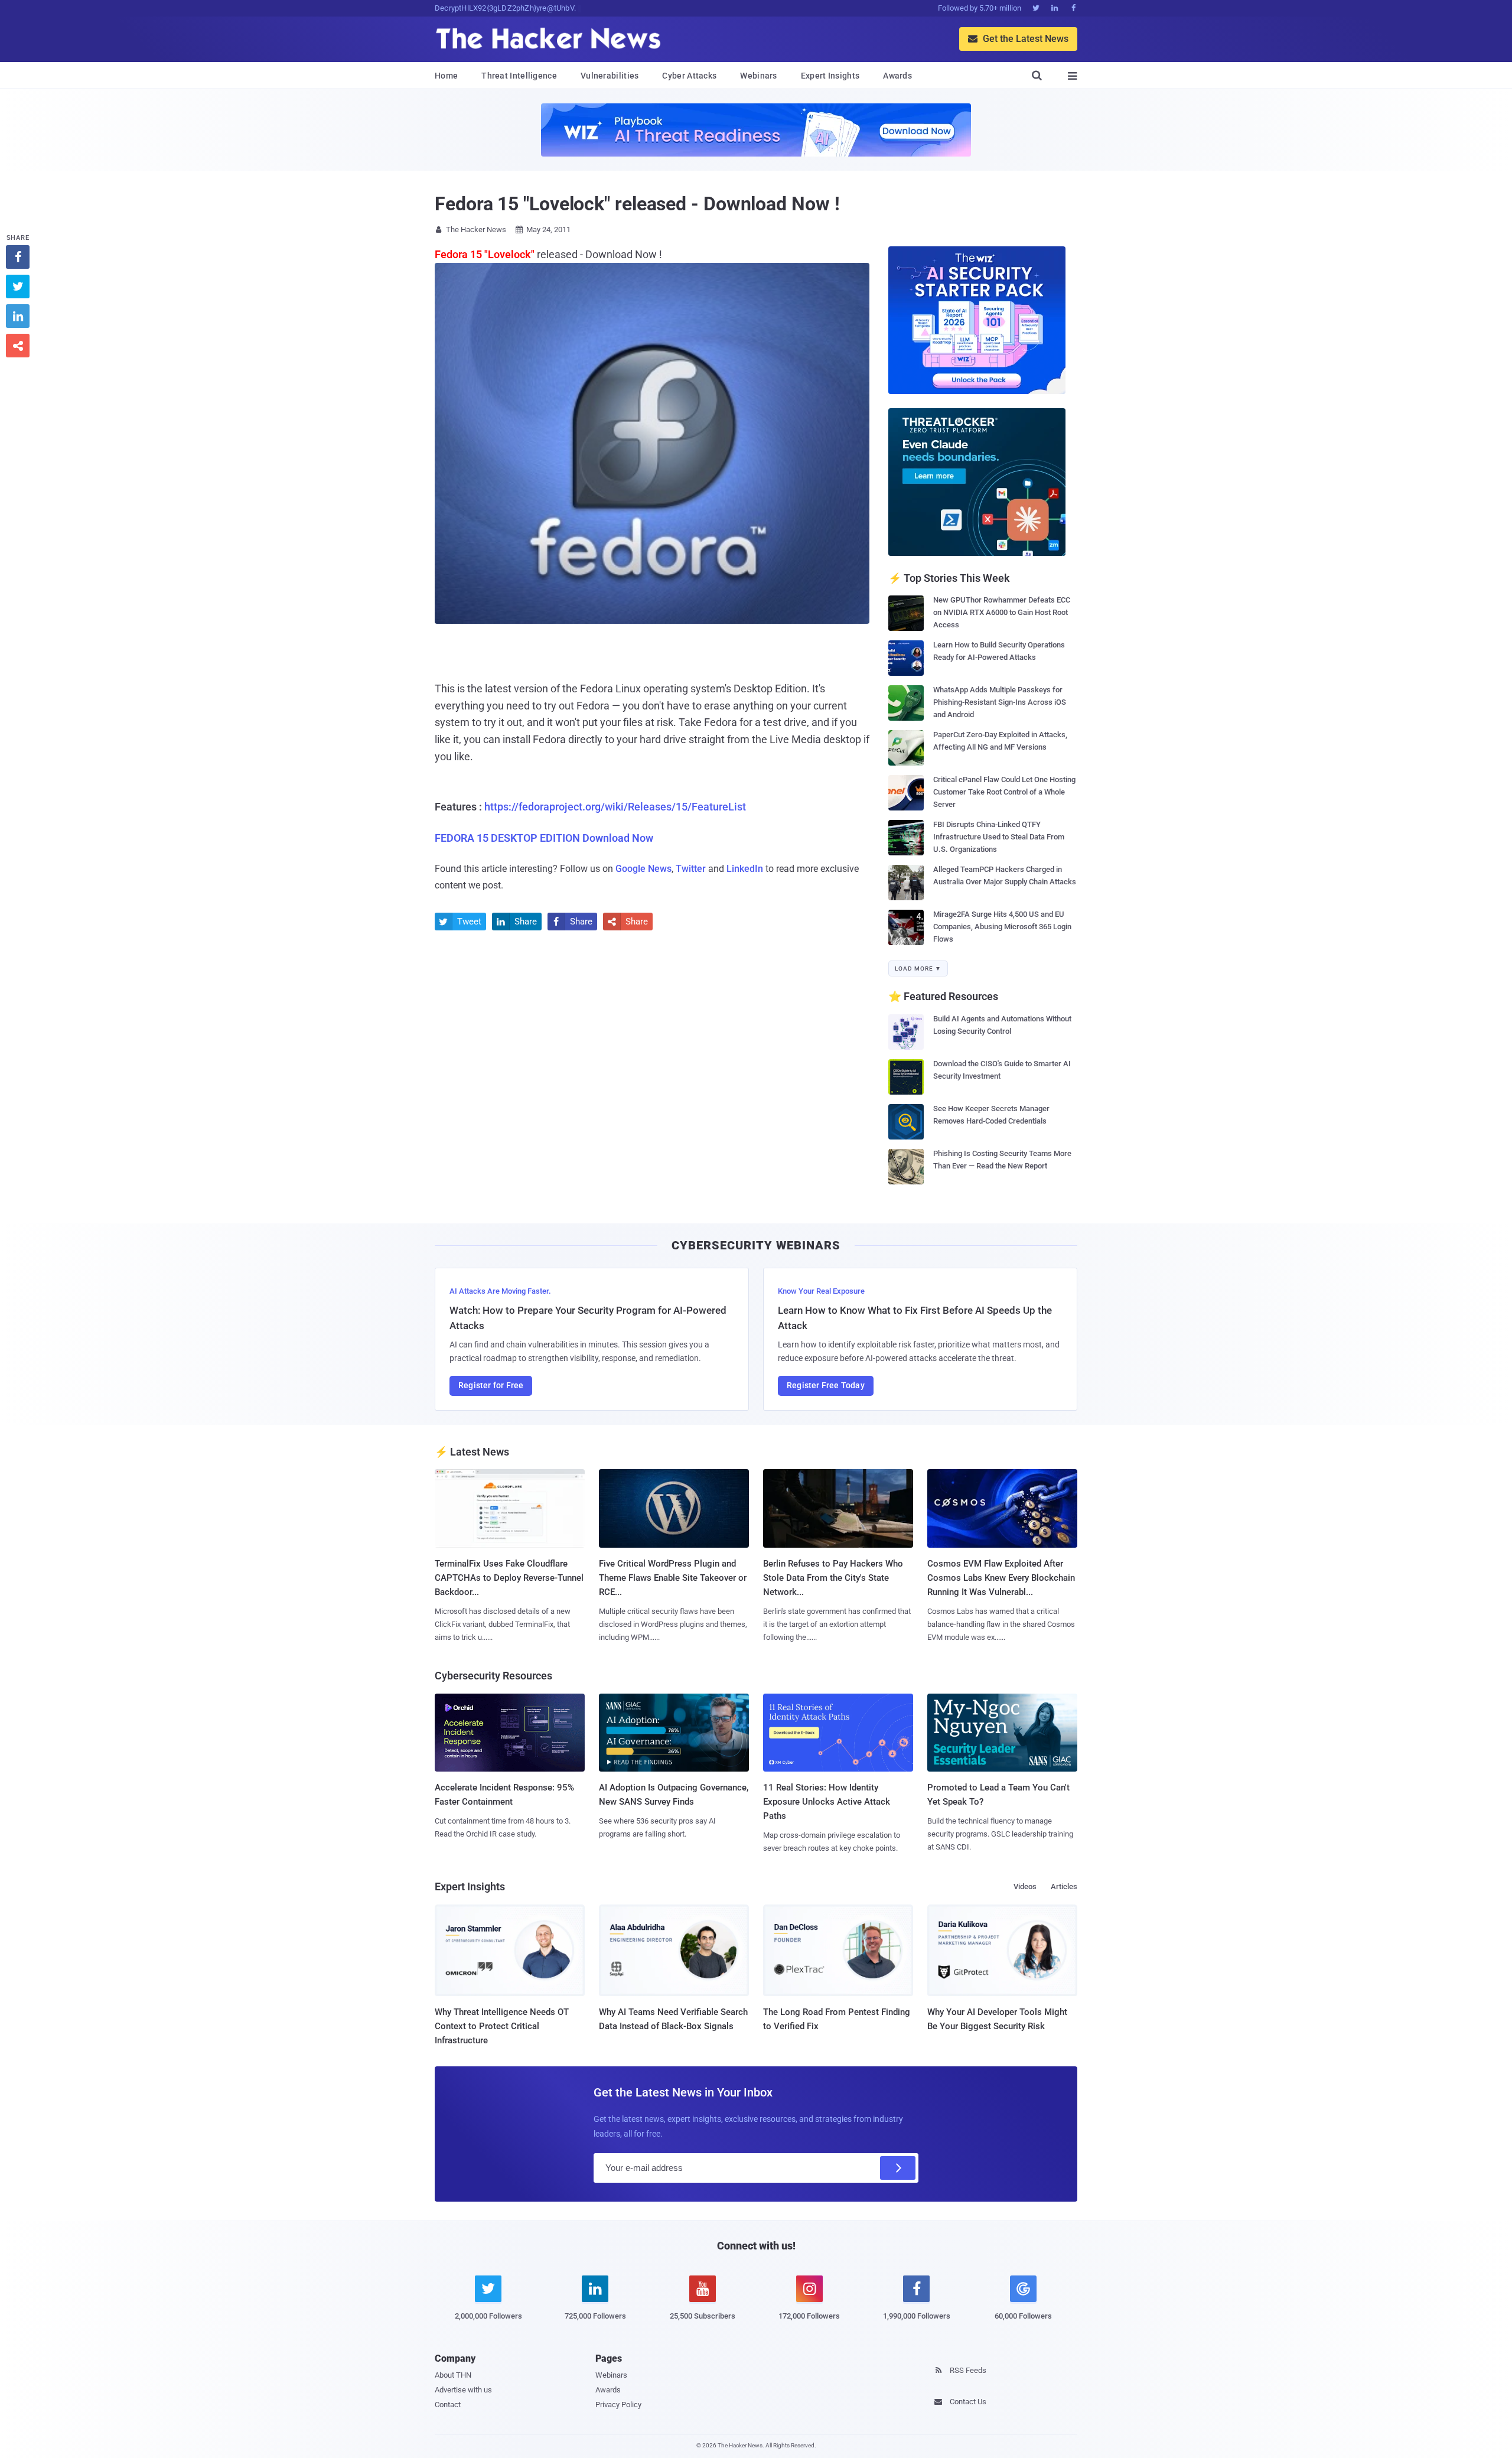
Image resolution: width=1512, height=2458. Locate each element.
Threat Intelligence (519, 76)
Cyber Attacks (689, 76)
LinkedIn (745, 869)
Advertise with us (463, 2390)
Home (446, 76)
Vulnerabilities (610, 76)
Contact (448, 2405)
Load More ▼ (918, 968)
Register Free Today (826, 1385)
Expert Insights (830, 76)
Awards (897, 76)
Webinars (758, 76)
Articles (1064, 1886)
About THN (453, 2375)
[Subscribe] (898, 2168)
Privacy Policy (618, 2405)
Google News (643, 869)
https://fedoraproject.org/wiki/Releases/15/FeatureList (615, 807)
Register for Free (491, 1385)
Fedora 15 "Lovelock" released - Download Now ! (637, 204)
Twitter (691, 869)
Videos (1025, 1886)
